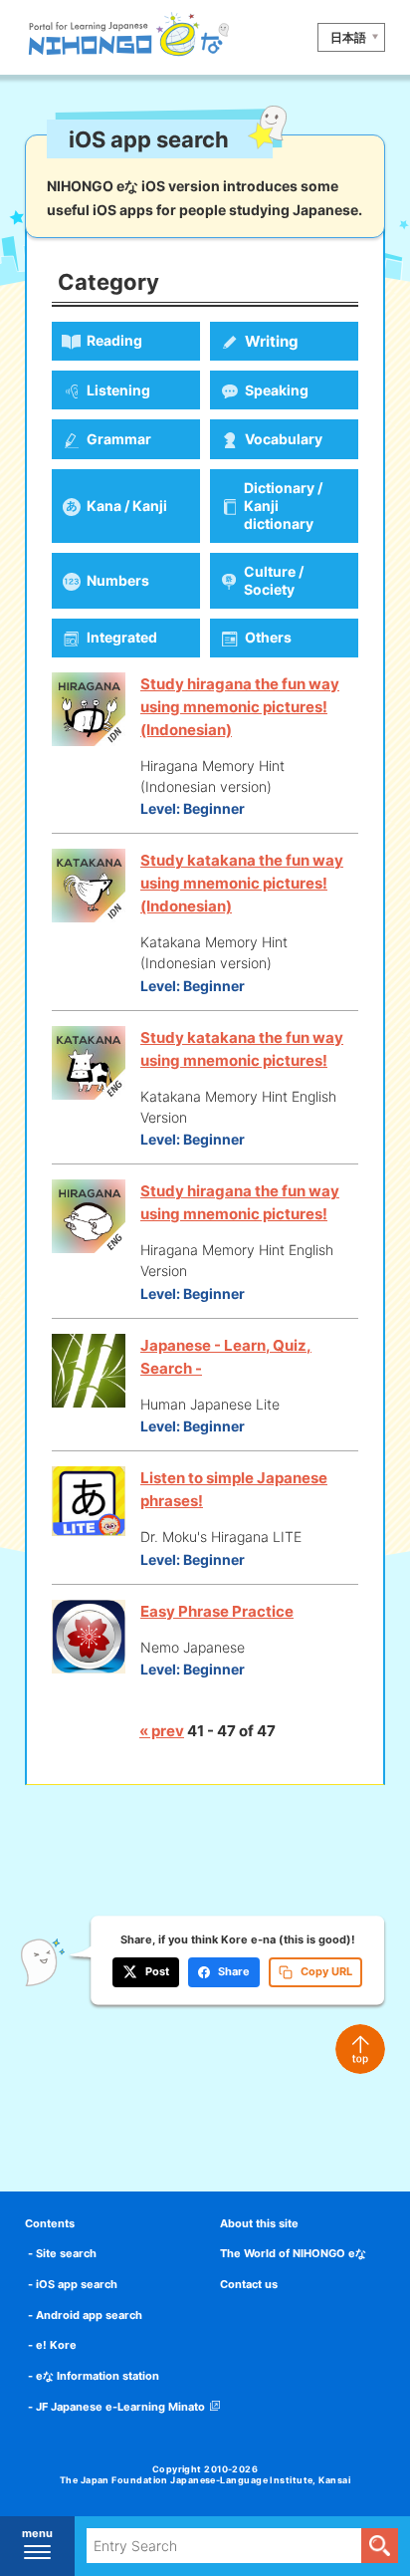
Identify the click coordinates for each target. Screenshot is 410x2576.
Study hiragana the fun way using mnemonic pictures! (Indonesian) (240, 707)
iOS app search (77, 2284)
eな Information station (98, 2376)
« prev (162, 1731)
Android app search (89, 2315)
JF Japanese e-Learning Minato (120, 2407)
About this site (259, 2223)
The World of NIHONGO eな (293, 2253)
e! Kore (56, 2345)
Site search (66, 2253)
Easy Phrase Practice (217, 1611)
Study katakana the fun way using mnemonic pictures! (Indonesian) (242, 883)
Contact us (249, 2284)
